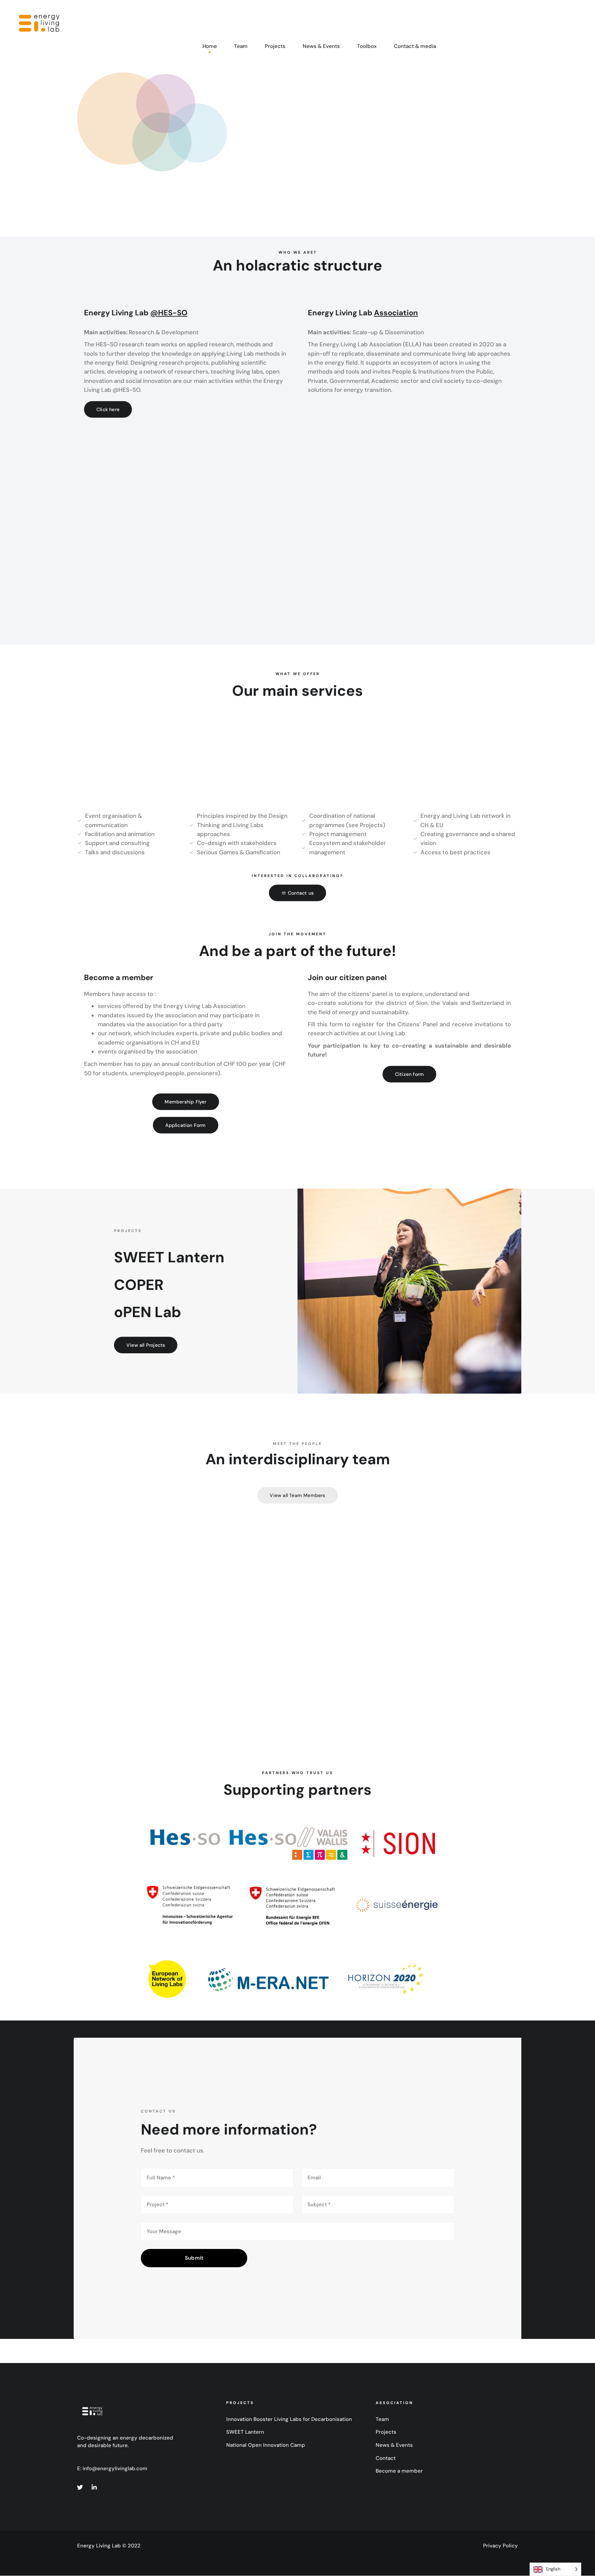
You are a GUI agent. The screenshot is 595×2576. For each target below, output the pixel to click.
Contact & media (415, 46)
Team (241, 46)
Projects (275, 46)
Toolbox (367, 46)
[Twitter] (80, 2487)
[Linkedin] (94, 2487)
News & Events (321, 46)
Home (210, 46)
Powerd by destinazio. (104, 2560)
